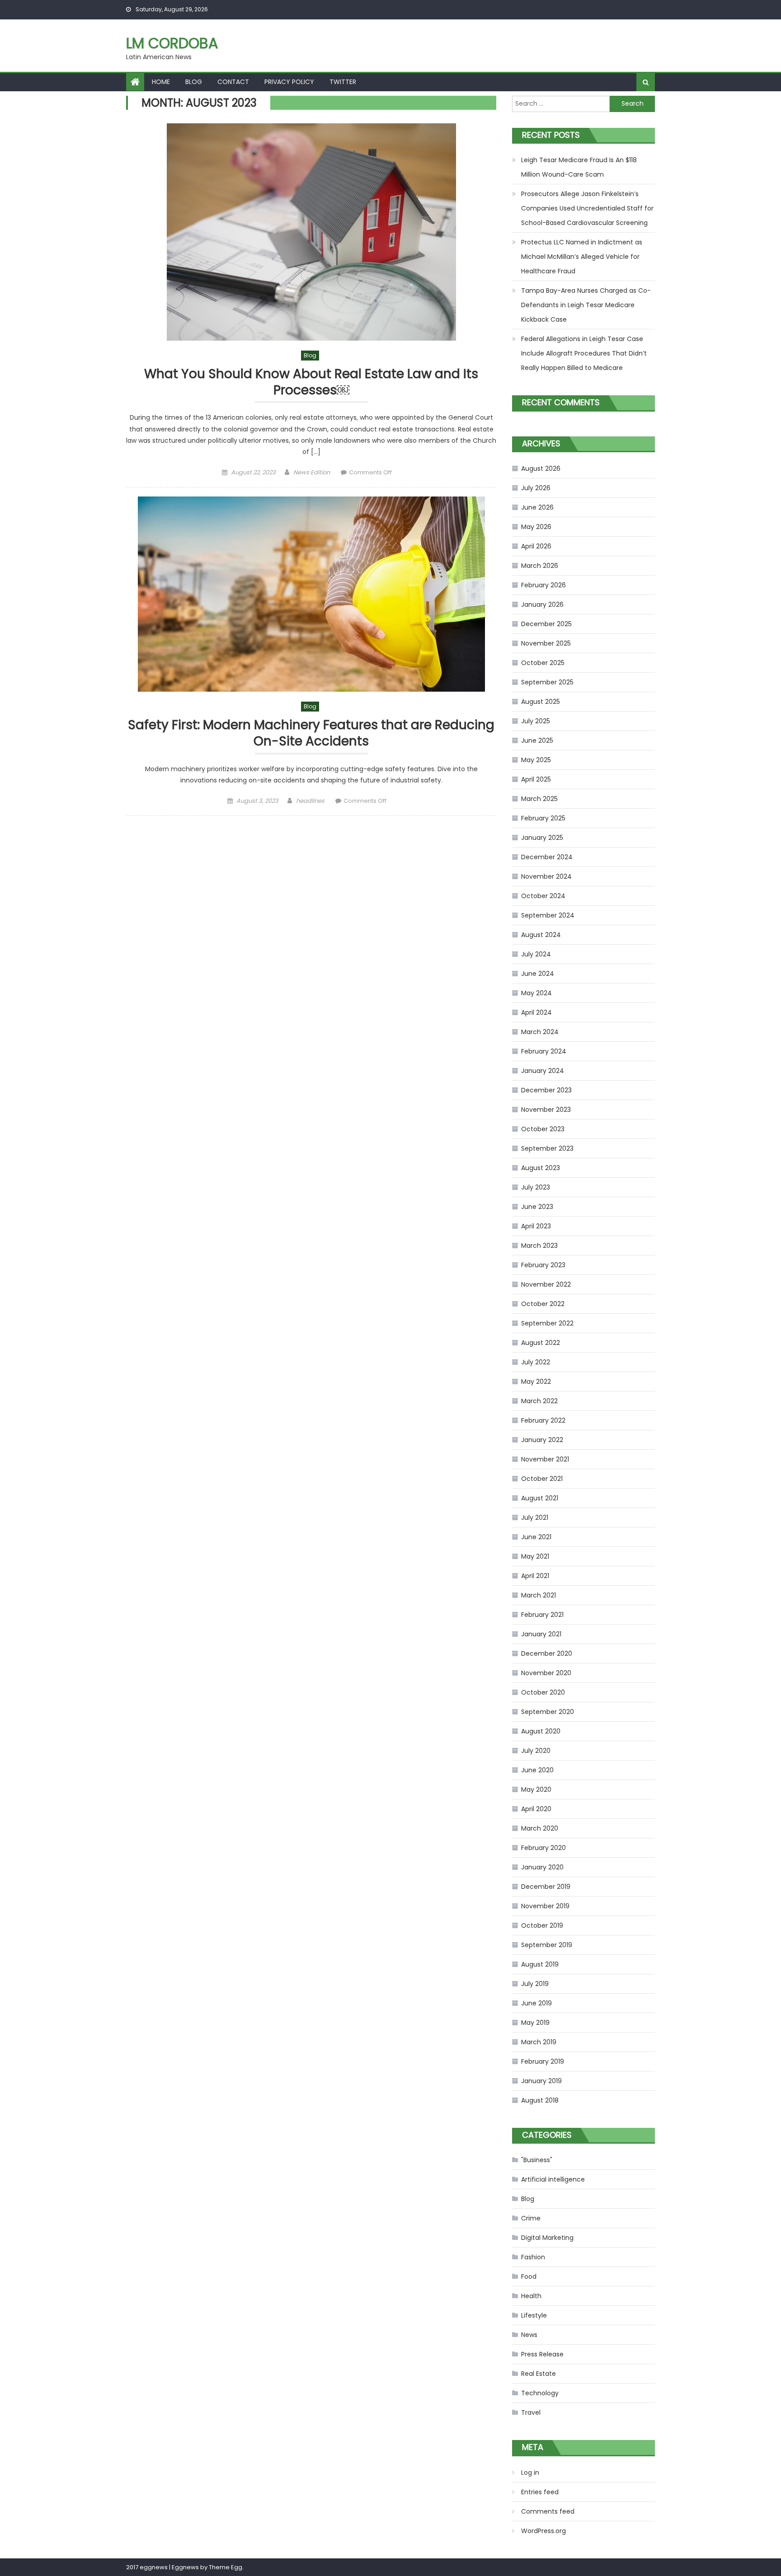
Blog (194, 82)
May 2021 (535, 1556)
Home (161, 82)
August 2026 (541, 468)
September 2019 (547, 1945)
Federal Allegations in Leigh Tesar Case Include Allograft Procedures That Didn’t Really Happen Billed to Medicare (584, 353)
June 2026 (537, 507)
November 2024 (546, 876)
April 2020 (536, 1809)
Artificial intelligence (553, 2179)
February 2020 (543, 1848)
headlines (310, 801)
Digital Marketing (547, 2238)
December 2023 (546, 1090)
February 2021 (542, 1615)
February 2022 (543, 1420)
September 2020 (548, 1712)
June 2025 (537, 740)
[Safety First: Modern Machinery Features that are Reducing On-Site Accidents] (311, 594)
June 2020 (537, 1770)
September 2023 (547, 1148)
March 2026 (540, 566)
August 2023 (541, 1168)
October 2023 (543, 1129)
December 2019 (546, 1887)
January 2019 (541, 2081)
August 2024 (541, 935)
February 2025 (543, 818)
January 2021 (541, 1634)
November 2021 (545, 1459)
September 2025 (547, 682)
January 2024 (543, 1071)
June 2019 (536, 2003)
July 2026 (536, 488)
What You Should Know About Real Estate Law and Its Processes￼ (311, 382)
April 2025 (536, 779)
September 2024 (548, 915)
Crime (531, 2218)
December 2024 (547, 857)
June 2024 (538, 974)
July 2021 (535, 1517)
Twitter (343, 82)
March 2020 (540, 1828)
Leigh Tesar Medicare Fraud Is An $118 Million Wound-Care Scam (579, 167)
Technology (540, 2393)
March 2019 (539, 2042)
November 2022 (546, 1284)
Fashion (533, 2257)
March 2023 (539, 1246)
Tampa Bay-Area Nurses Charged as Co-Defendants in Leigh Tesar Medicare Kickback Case (586, 305)
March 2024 (540, 1032)
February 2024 (544, 1051)
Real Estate (539, 2374)
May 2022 (536, 1382)
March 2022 (539, 1401)
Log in (530, 2473)
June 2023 (537, 1207)
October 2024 (543, 896)
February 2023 (543, 1265)
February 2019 (543, 2061)
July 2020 (536, 1751)
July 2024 (536, 954)
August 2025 (541, 702)
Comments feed (548, 2511)
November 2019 (545, 1906)
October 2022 (543, 1304)
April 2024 (536, 1012)
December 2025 (546, 624)
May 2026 (536, 527)
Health (531, 2296)
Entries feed (540, 2492)
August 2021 (540, 1498)
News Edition (312, 472)
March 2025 (539, 799)
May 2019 (535, 2023)
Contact (233, 82)
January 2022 (542, 1440)
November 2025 (546, 643)
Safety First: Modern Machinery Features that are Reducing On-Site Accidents (311, 733)
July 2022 (536, 1362)
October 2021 (542, 1479)
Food (529, 2276)
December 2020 (547, 1653)
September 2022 (547, 1323)
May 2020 (536, 1789)
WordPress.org (543, 2531)
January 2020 (542, 1867)
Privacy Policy (289, 82)
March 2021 (539, 1595)
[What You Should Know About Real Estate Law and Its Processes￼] (311, 232)
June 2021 (536, 1537)
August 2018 (540, 2100)
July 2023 (536, 1187)
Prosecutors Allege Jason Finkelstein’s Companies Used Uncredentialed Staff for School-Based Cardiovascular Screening (587, 208)
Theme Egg (226, 2567)
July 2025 (536, 721)
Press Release (542, 2354)
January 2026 (542, 604)
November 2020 (546, 1673)
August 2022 (541, 1343)
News (529, 2335)
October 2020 (543, 1692)
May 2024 (536, 993)
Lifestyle (534, 2315)
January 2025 (542, 838)
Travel (531, 2412)
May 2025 (536, 760)
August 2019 (540, 1964)
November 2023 (546, 1110)
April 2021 (535, 1576)
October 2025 (543, 663)
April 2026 (536, 546)
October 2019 (542, 1925)
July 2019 (535, 1984)
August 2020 (541, 1731)
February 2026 (543, 585)
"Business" (537, 2160)
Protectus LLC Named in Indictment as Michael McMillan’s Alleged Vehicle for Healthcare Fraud (582, 257)
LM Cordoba (172, 43)
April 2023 (536, 1226)
